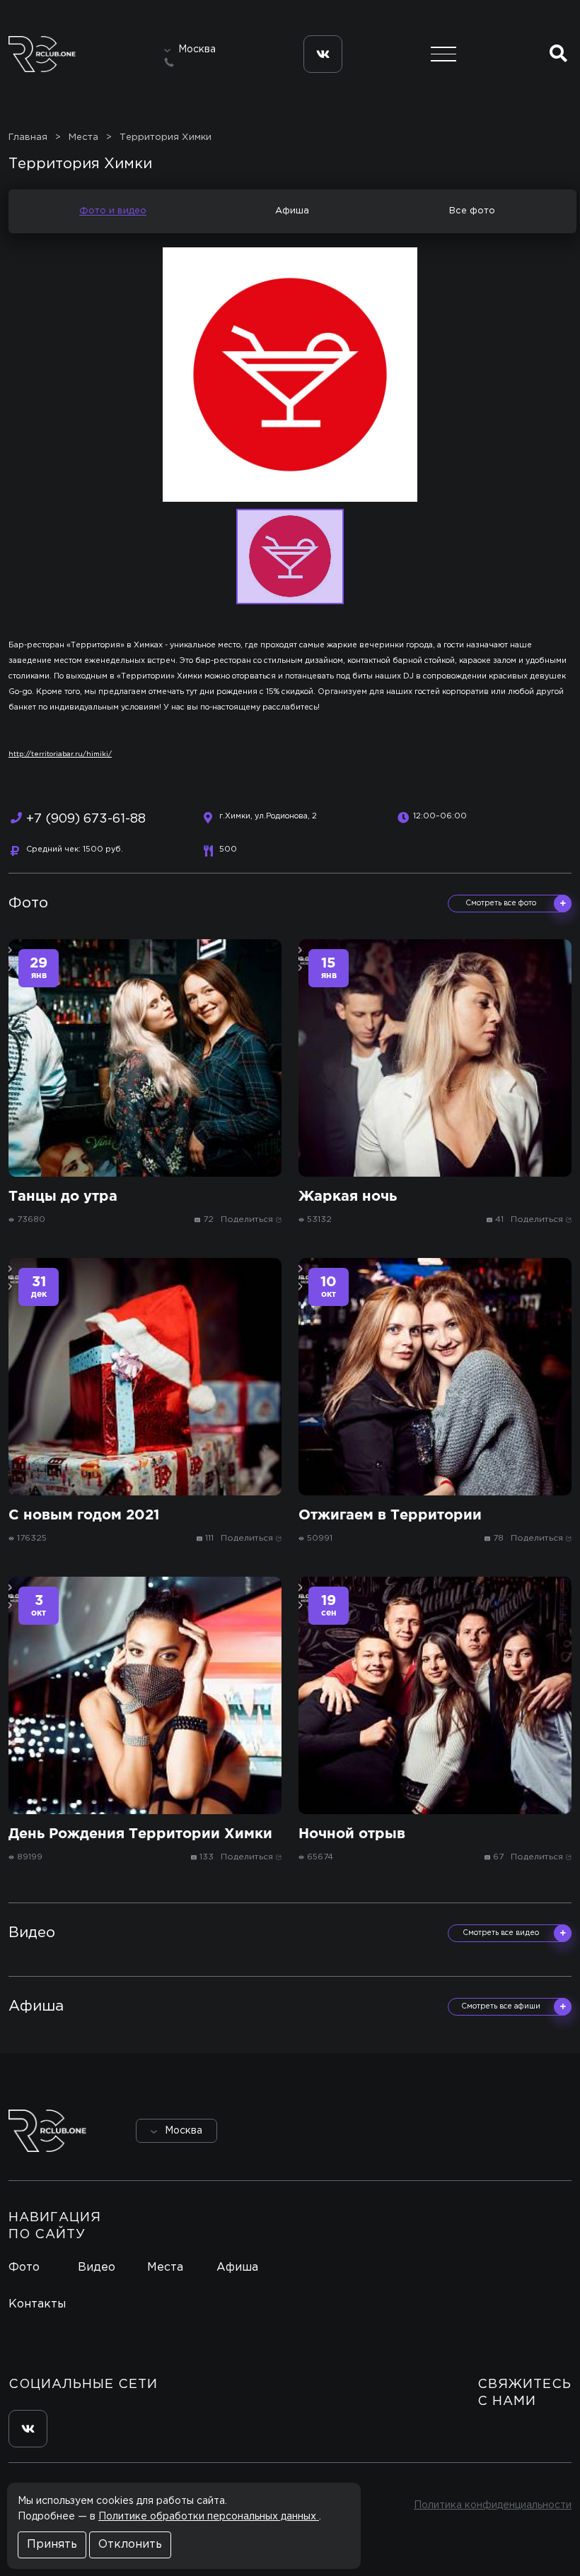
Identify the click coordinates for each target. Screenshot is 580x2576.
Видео (97, 2268)
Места (165, 2268)
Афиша (292, 211)
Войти (532, 2130)
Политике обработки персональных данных (209, 2517)
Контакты (37, 2304)
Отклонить (130, 2545)
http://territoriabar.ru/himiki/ (60, 754)
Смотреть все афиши (501, 2006)
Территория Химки (166, 137)
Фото (24, 2268)
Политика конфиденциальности (493, 2505)
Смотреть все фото (501, 903)
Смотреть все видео (501, 1933)
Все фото (472, 211)
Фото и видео (113, 211)
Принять (52, 2545)
